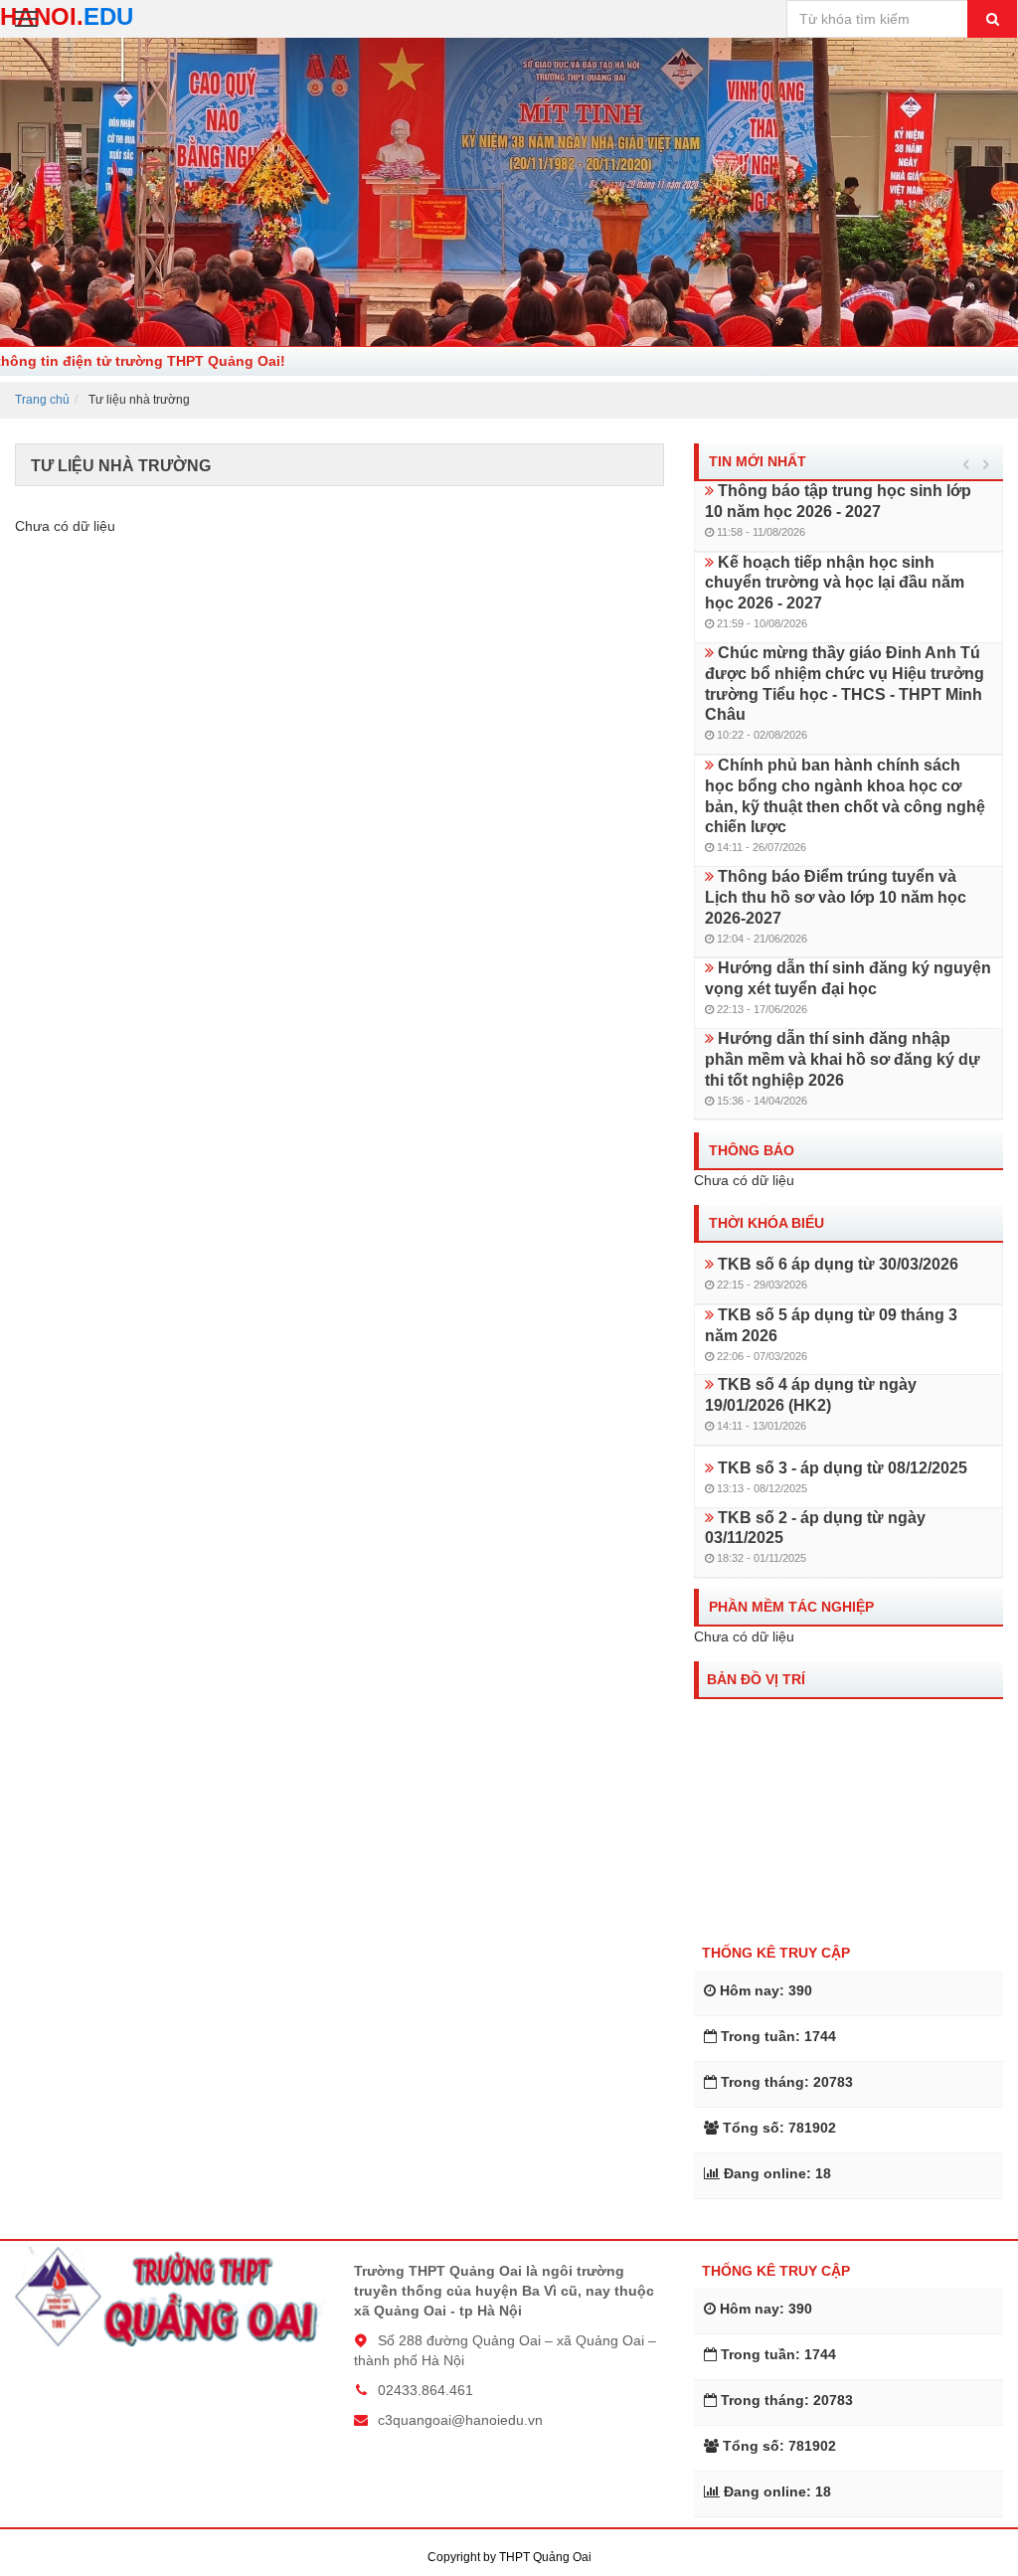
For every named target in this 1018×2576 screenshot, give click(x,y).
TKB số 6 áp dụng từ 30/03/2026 (836, 1264)
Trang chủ (42, 400)
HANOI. (67, 16)
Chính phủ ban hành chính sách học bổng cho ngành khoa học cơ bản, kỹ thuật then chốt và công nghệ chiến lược (845, 796)
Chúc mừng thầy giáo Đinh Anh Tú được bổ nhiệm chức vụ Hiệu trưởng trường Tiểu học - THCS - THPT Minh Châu (845, 684)
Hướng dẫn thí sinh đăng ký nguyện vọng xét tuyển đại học (848, 978)
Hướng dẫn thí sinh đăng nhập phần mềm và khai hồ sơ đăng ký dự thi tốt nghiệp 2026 (843, 1059)
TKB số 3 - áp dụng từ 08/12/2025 (841, 1468)
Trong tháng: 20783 (787, 2082)
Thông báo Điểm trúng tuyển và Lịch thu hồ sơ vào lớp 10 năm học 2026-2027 (836, 897)
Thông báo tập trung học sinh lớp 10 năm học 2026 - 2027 (838, 501)
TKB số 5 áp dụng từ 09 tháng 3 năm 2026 (831, 1325)
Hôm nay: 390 (766, 1990)
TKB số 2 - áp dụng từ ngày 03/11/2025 (815, 1528)
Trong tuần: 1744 (778, 2036)
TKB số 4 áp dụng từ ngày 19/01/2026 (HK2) (811, 1395)
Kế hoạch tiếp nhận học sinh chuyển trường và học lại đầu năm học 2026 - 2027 (835, 583)
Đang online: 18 (777, 2173)
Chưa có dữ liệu (65, 526)
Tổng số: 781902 (779, 2128)
